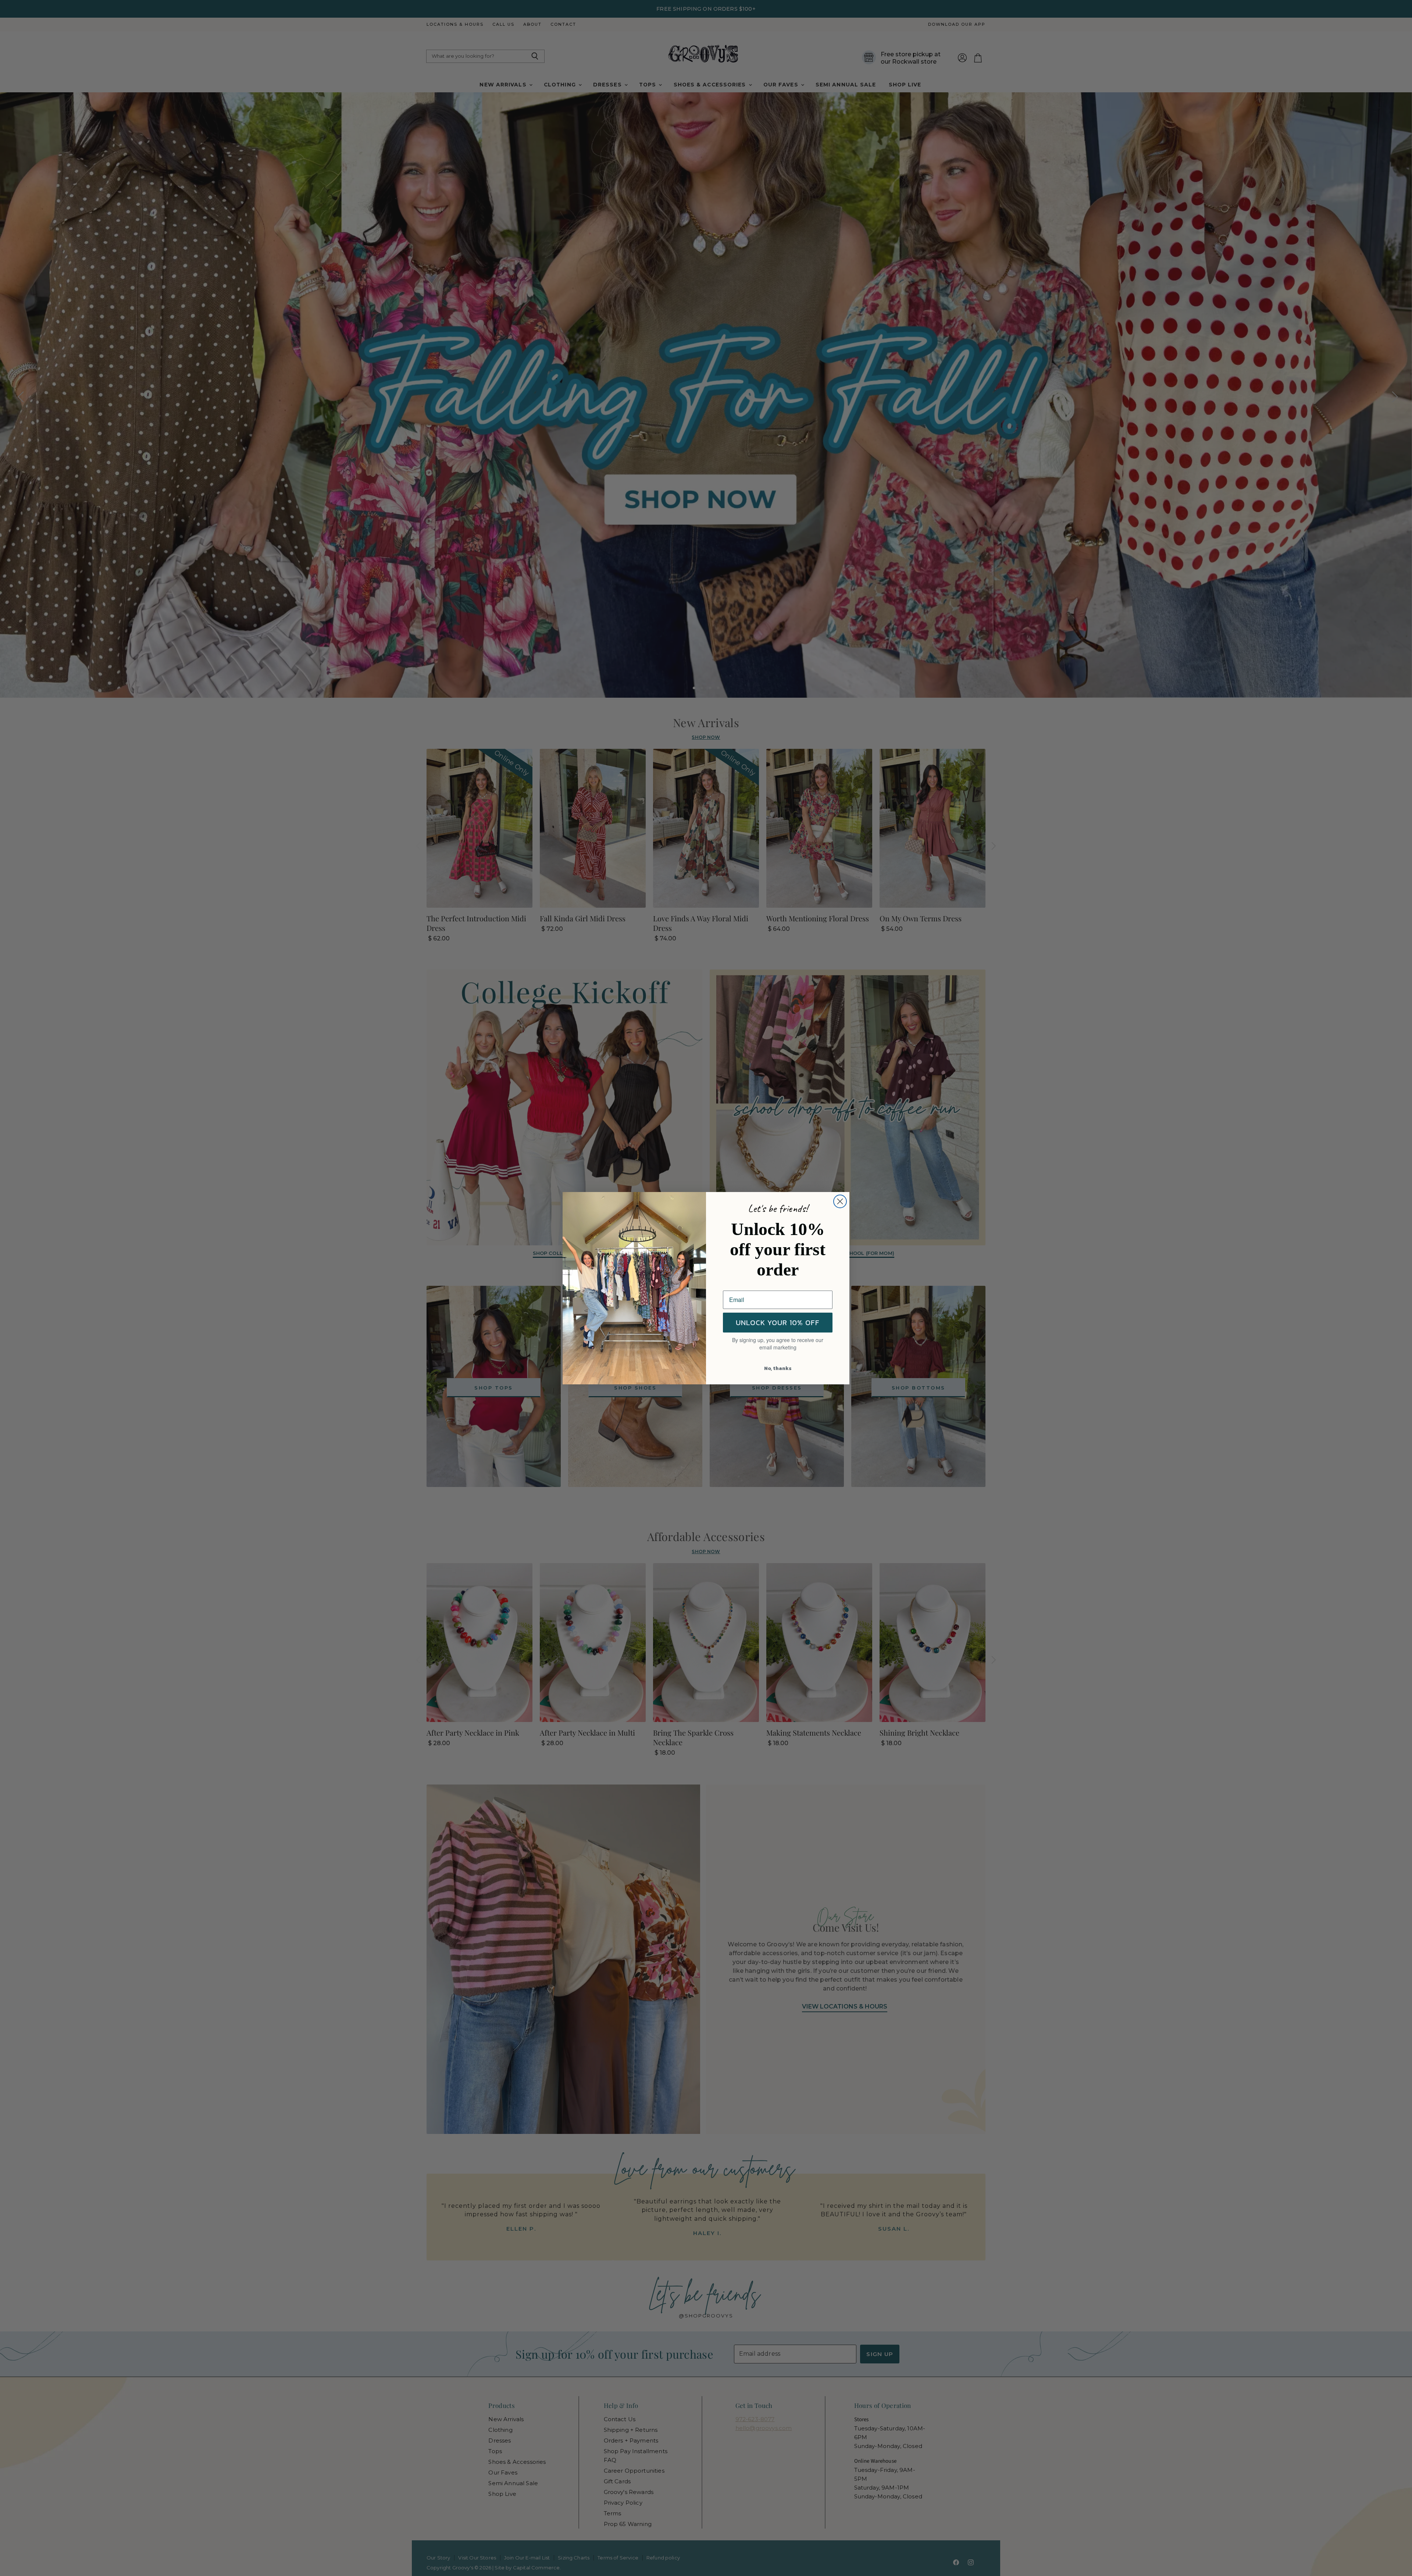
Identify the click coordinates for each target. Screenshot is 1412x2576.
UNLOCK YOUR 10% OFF (778, 1323)
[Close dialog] (840, 1201)
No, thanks (778, 1368)
